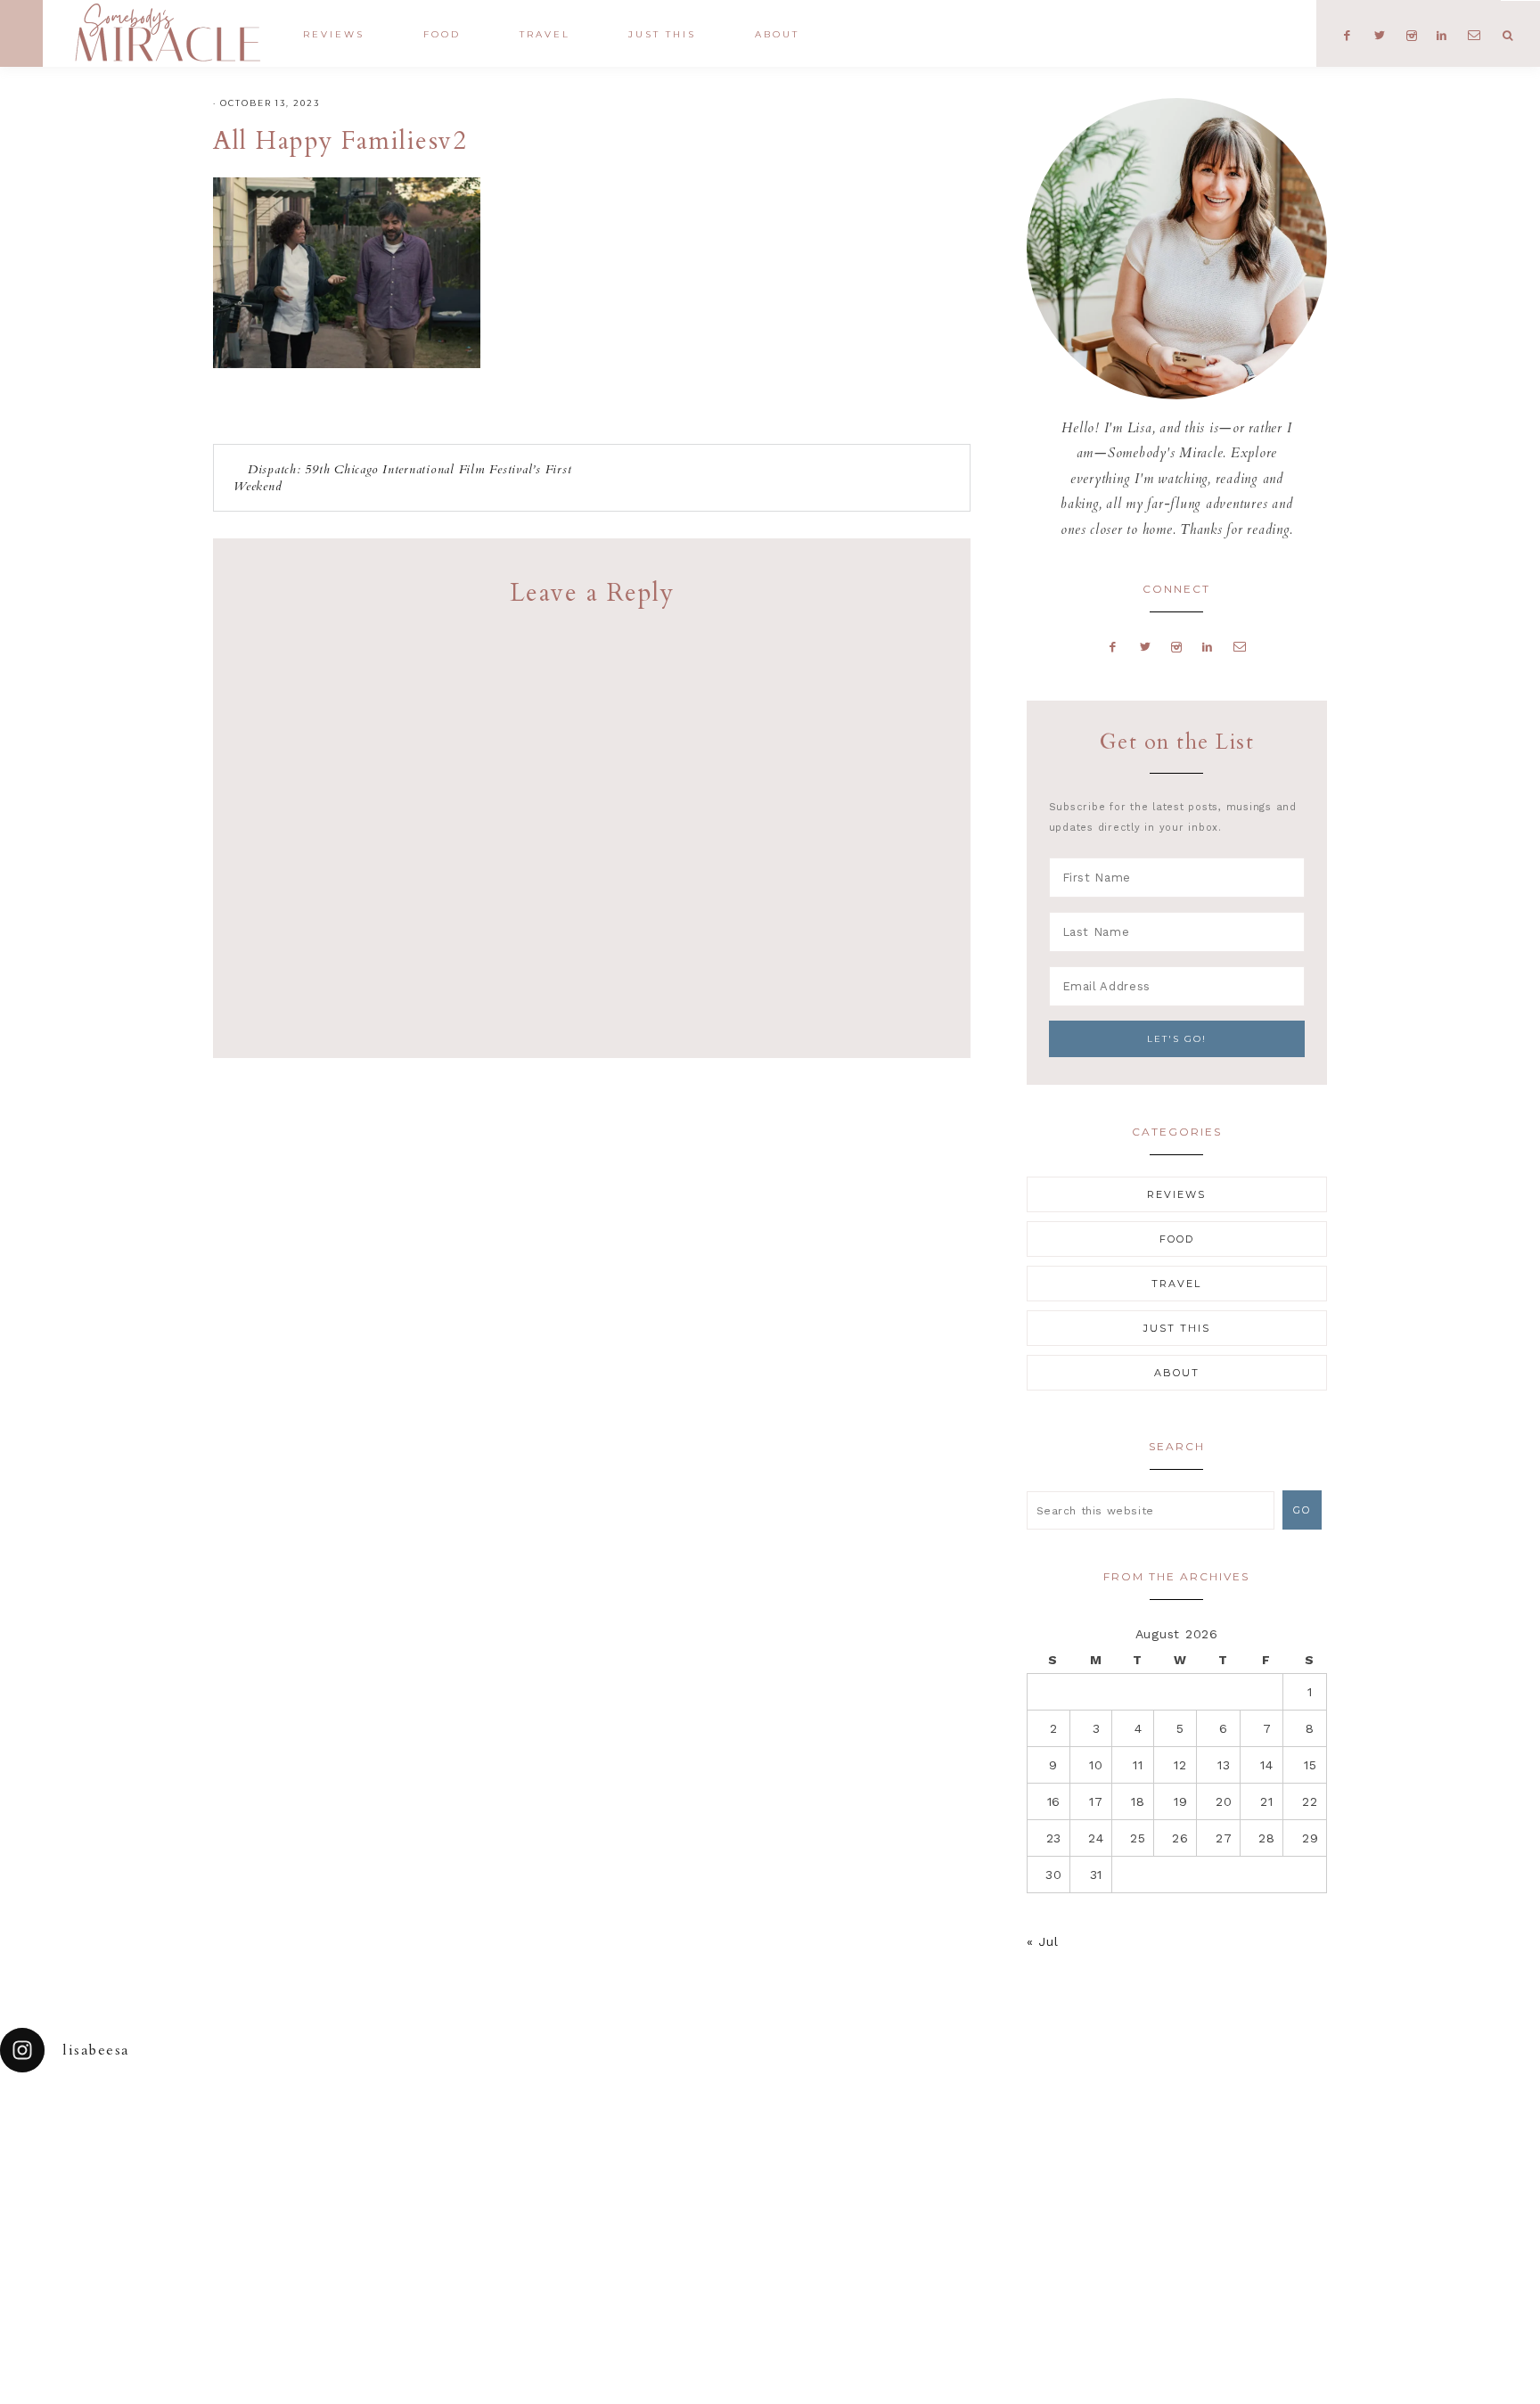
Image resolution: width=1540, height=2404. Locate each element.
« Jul (1043, 1941)
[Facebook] (1113, 646)
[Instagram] (1177, 646)
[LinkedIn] (1207, 646)
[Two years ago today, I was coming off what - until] (96, 2148)
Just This (1177, 1328)
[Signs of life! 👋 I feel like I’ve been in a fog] (1059, 2148)
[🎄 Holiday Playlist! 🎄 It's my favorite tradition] (289, 2148)
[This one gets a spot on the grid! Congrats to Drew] (1251, 2148)
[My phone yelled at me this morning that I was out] (674, 2148)
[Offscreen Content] (21, 33)
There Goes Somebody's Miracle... (167, 33)
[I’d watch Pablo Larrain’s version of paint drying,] (481, 2148)
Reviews (1176, 1194)
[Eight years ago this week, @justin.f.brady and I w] (866, 2148)
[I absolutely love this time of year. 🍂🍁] (1444, 2148)
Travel (1176, 1284)
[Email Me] (1240, 646)
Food (1177, 1239)
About (1177, 1373)
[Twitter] (1145, 646)
